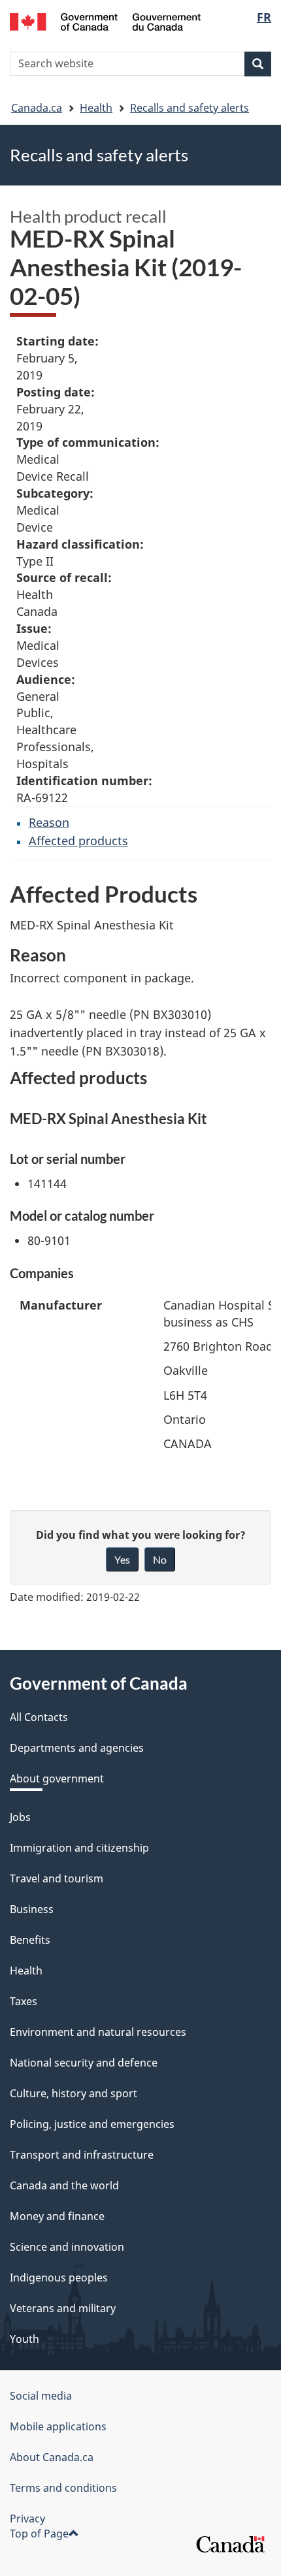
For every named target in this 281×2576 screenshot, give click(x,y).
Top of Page (39, 2534)
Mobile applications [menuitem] (58, 2426)
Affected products (78, 841)
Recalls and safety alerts (190, 108)
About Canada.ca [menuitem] (52, 2457)
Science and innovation (67, 2247)
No (160, 1559)
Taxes (24, 2001)
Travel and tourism (57, 1878)
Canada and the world (64, 2185)
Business (32, 1909)
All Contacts (39, 1717)
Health (96, 108)
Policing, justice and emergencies (92, 2124)
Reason (49, 822)
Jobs (20, 1817)
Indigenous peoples (59, 2278)
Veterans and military (63, 2308)
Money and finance (57, 2216)
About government (57, 1779)
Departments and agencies (77, 1748)
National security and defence (84, 2063)
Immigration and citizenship (79, 1848)
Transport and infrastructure (82, 2155)
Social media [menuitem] (41, 2396)
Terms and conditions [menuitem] (63, 2488)
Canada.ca (37, 108)
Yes (122, 1559)
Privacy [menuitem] (27, 2519)
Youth (25, 2339)
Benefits (30, 1940)
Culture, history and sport (74, 2093)
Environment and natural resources (98, 2032)
